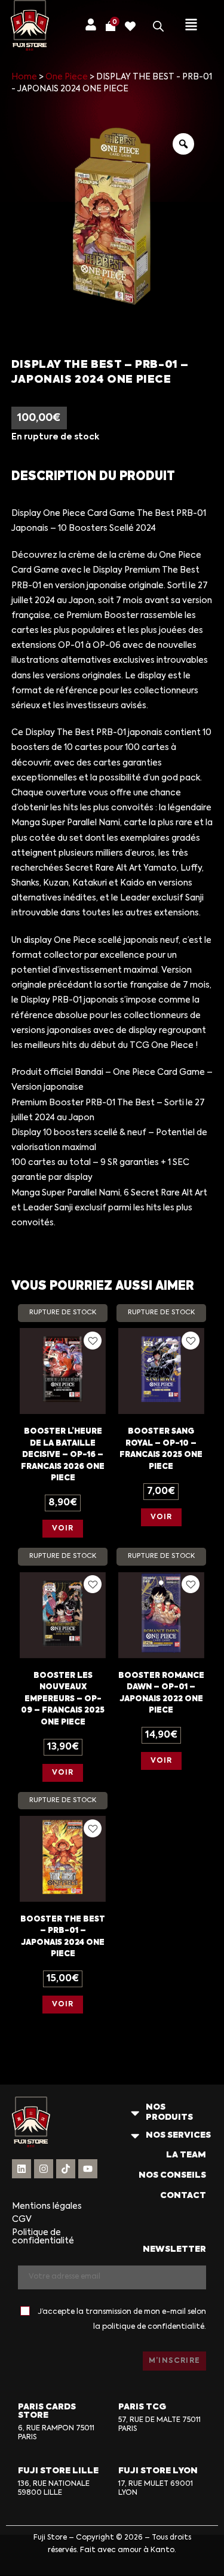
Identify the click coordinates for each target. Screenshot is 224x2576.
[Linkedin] (22, 2169)
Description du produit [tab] (93, 477)
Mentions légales (47, 2206)
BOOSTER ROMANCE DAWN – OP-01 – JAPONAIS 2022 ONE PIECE (161, 1693)
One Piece (67, 77)
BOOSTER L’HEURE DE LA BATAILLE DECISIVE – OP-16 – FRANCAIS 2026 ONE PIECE (63, 1455)
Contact (183, 2196)
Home (24, 77)
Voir (63, 1529)
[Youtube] (88, 2169)
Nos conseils (172, 2175)
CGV (22, 2220)
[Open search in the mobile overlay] (158, 26)
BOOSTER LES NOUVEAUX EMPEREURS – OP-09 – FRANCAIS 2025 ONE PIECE (63, 1699)
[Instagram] (44, 2169)
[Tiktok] (66, 2169)
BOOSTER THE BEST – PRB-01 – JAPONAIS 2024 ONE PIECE (63, 1937)
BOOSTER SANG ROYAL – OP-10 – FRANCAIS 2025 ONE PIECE (161, 1449)
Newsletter (174, 2249)
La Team (186, 2155)
